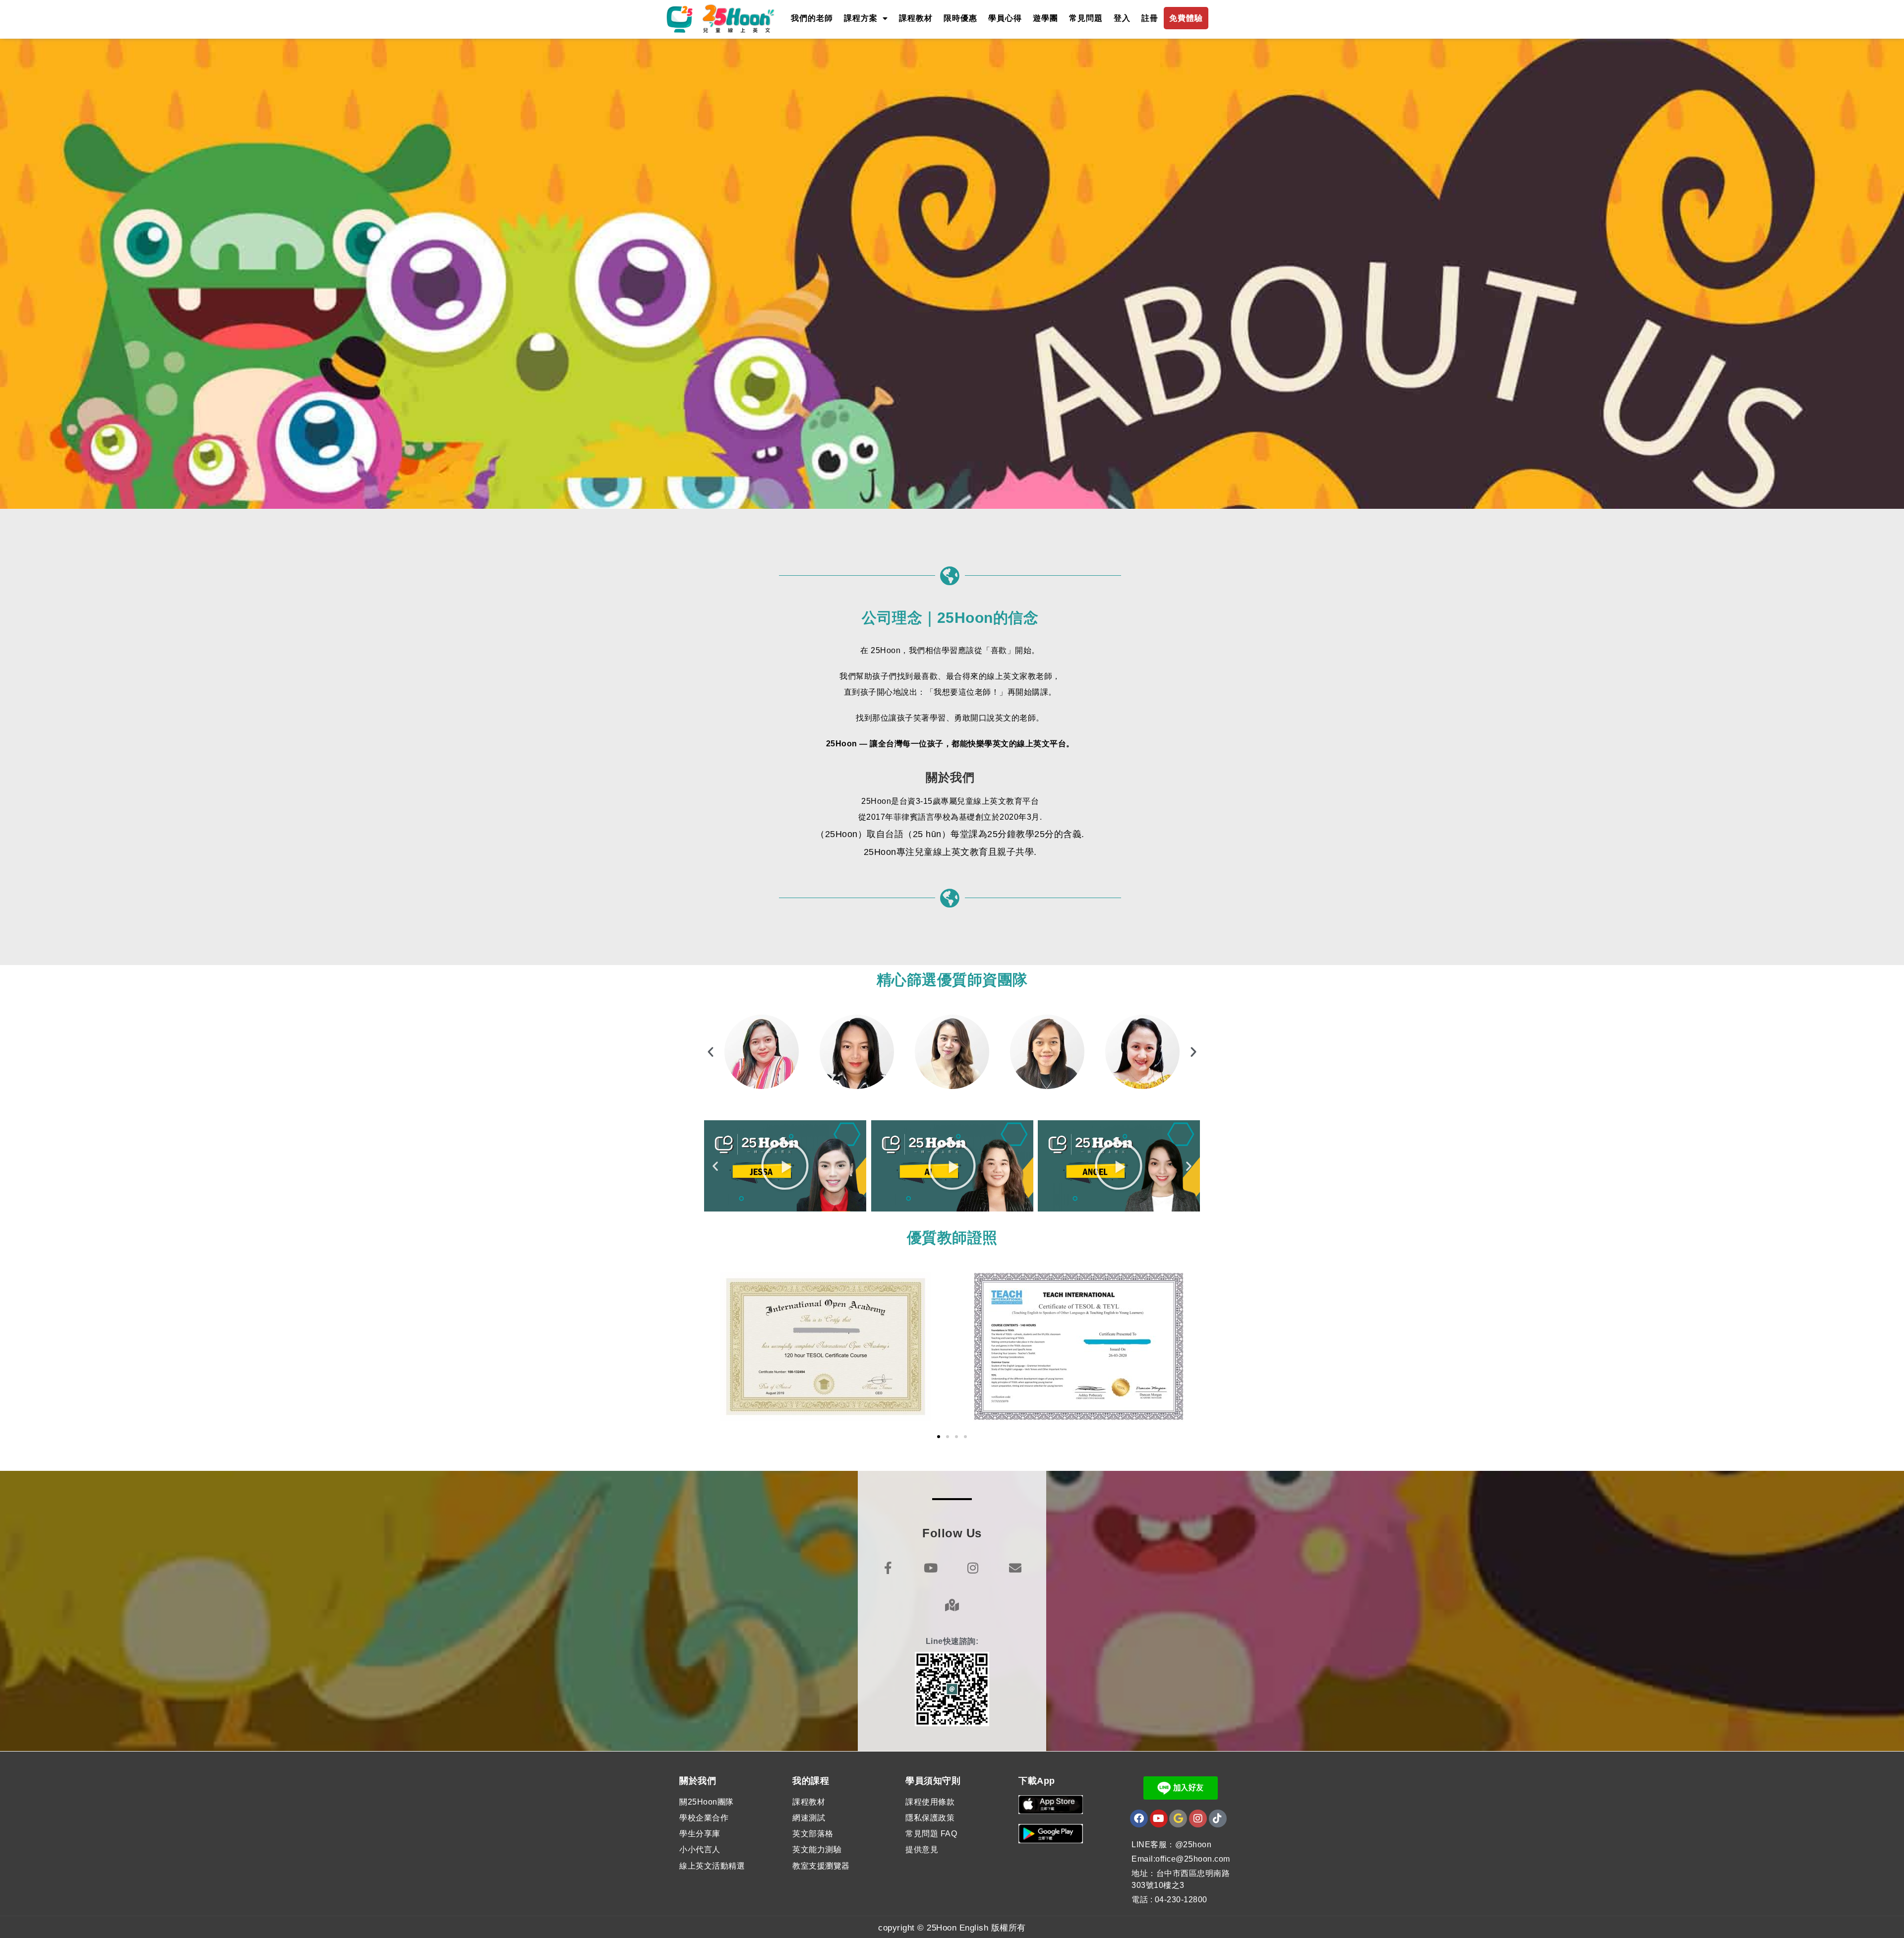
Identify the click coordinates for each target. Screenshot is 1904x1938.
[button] (711, 1052)
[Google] (1178, 1818)
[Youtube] (931, 1568)
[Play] (785, 1166)
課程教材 (916, 18)
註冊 (1150, 18)
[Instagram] (973, 1568)
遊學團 (1045, 18)
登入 (1122, 18)
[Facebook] (1139, 1818)
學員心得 (1005, 18)
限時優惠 (960, 18)
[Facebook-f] (888, 1568)
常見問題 (1086, 18)
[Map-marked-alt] (952, 1605)
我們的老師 (812, 18)
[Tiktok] (1218, 1818)
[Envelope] (1016, 1568)
